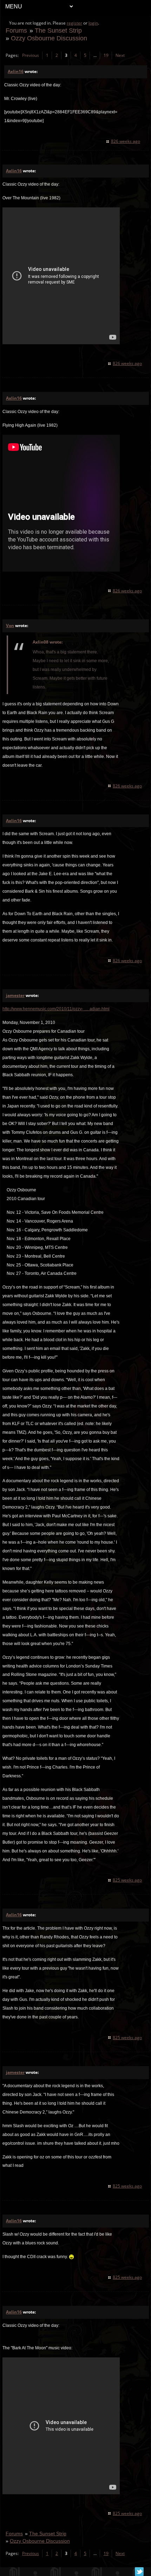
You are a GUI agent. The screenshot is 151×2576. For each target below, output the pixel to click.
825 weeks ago (127, 1880)
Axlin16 (16, 71)
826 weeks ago (126, 141)
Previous (31, 55)
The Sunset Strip (58, 30)
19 (106, 55)
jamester (15, 995)
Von (10, 625)
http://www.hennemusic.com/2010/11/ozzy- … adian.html (56, 1009)
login (93, 23)
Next (120, 55)
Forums (16, 30)
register (74, 23)
